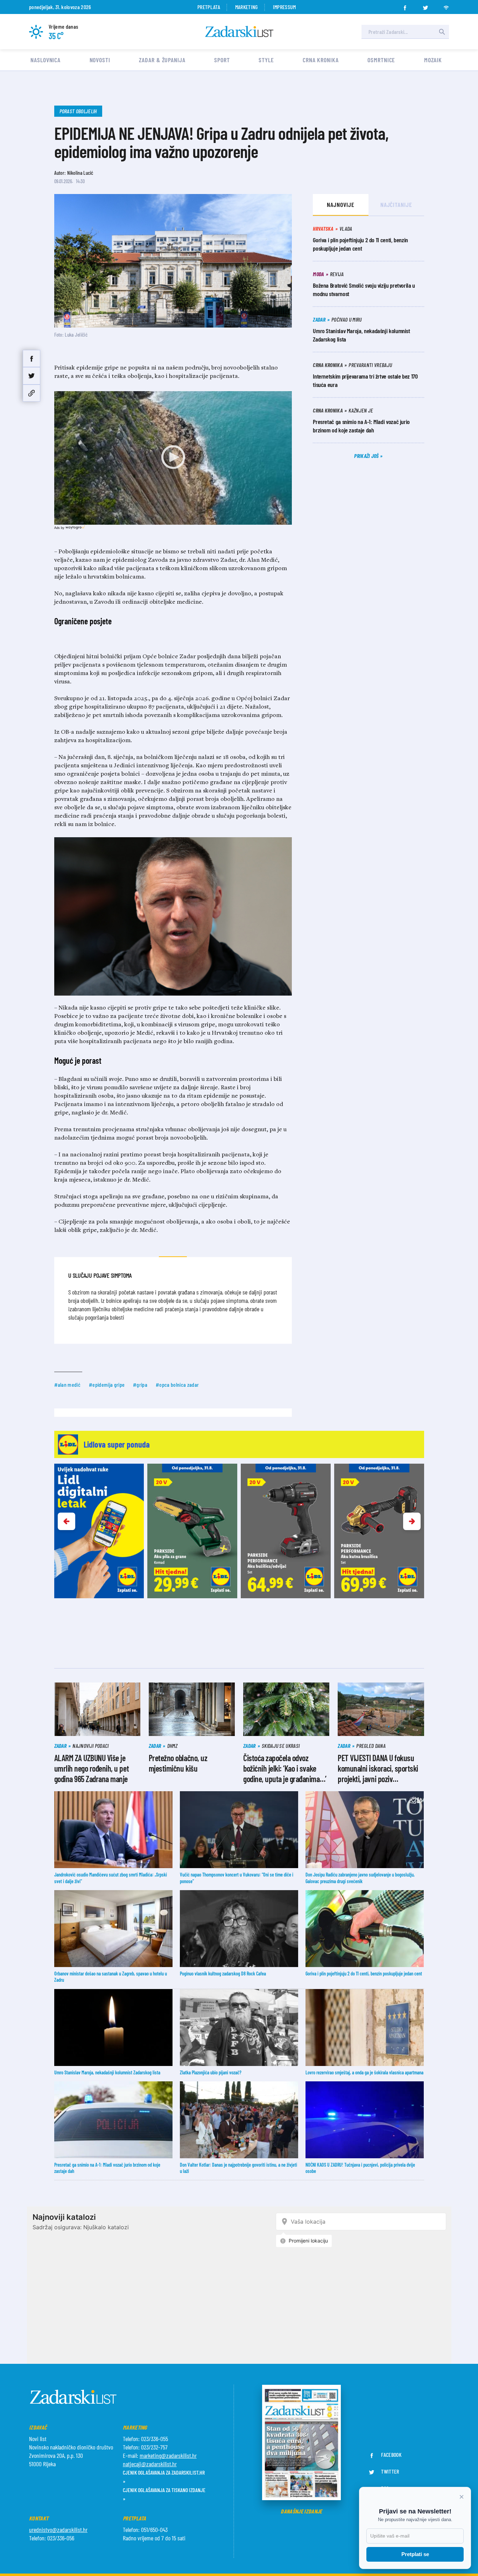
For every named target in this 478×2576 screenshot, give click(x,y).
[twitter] (426, 6)
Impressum (284, 7)
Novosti (100, 60)
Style (266, 60)
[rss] (446, 6)
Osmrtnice (381, 60)
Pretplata (209, 7)
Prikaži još (367, 456)
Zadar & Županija (162, 60)
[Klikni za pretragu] (442, 32)
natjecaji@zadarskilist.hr (150, 2464)
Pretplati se (415, 2554)
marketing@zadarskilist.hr (168, 2455)
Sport (222, 60)
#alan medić (68, 1384)
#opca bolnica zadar (177, 1384)
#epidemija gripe (107, 1384)
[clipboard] (31, 393)
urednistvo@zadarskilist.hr (58, 2530)
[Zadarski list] (239, 32)
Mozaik (433, 60)
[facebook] (405, 6)
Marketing (247, 7)
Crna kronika (321, 60)
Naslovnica (45, 60)
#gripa (140, 1384)
